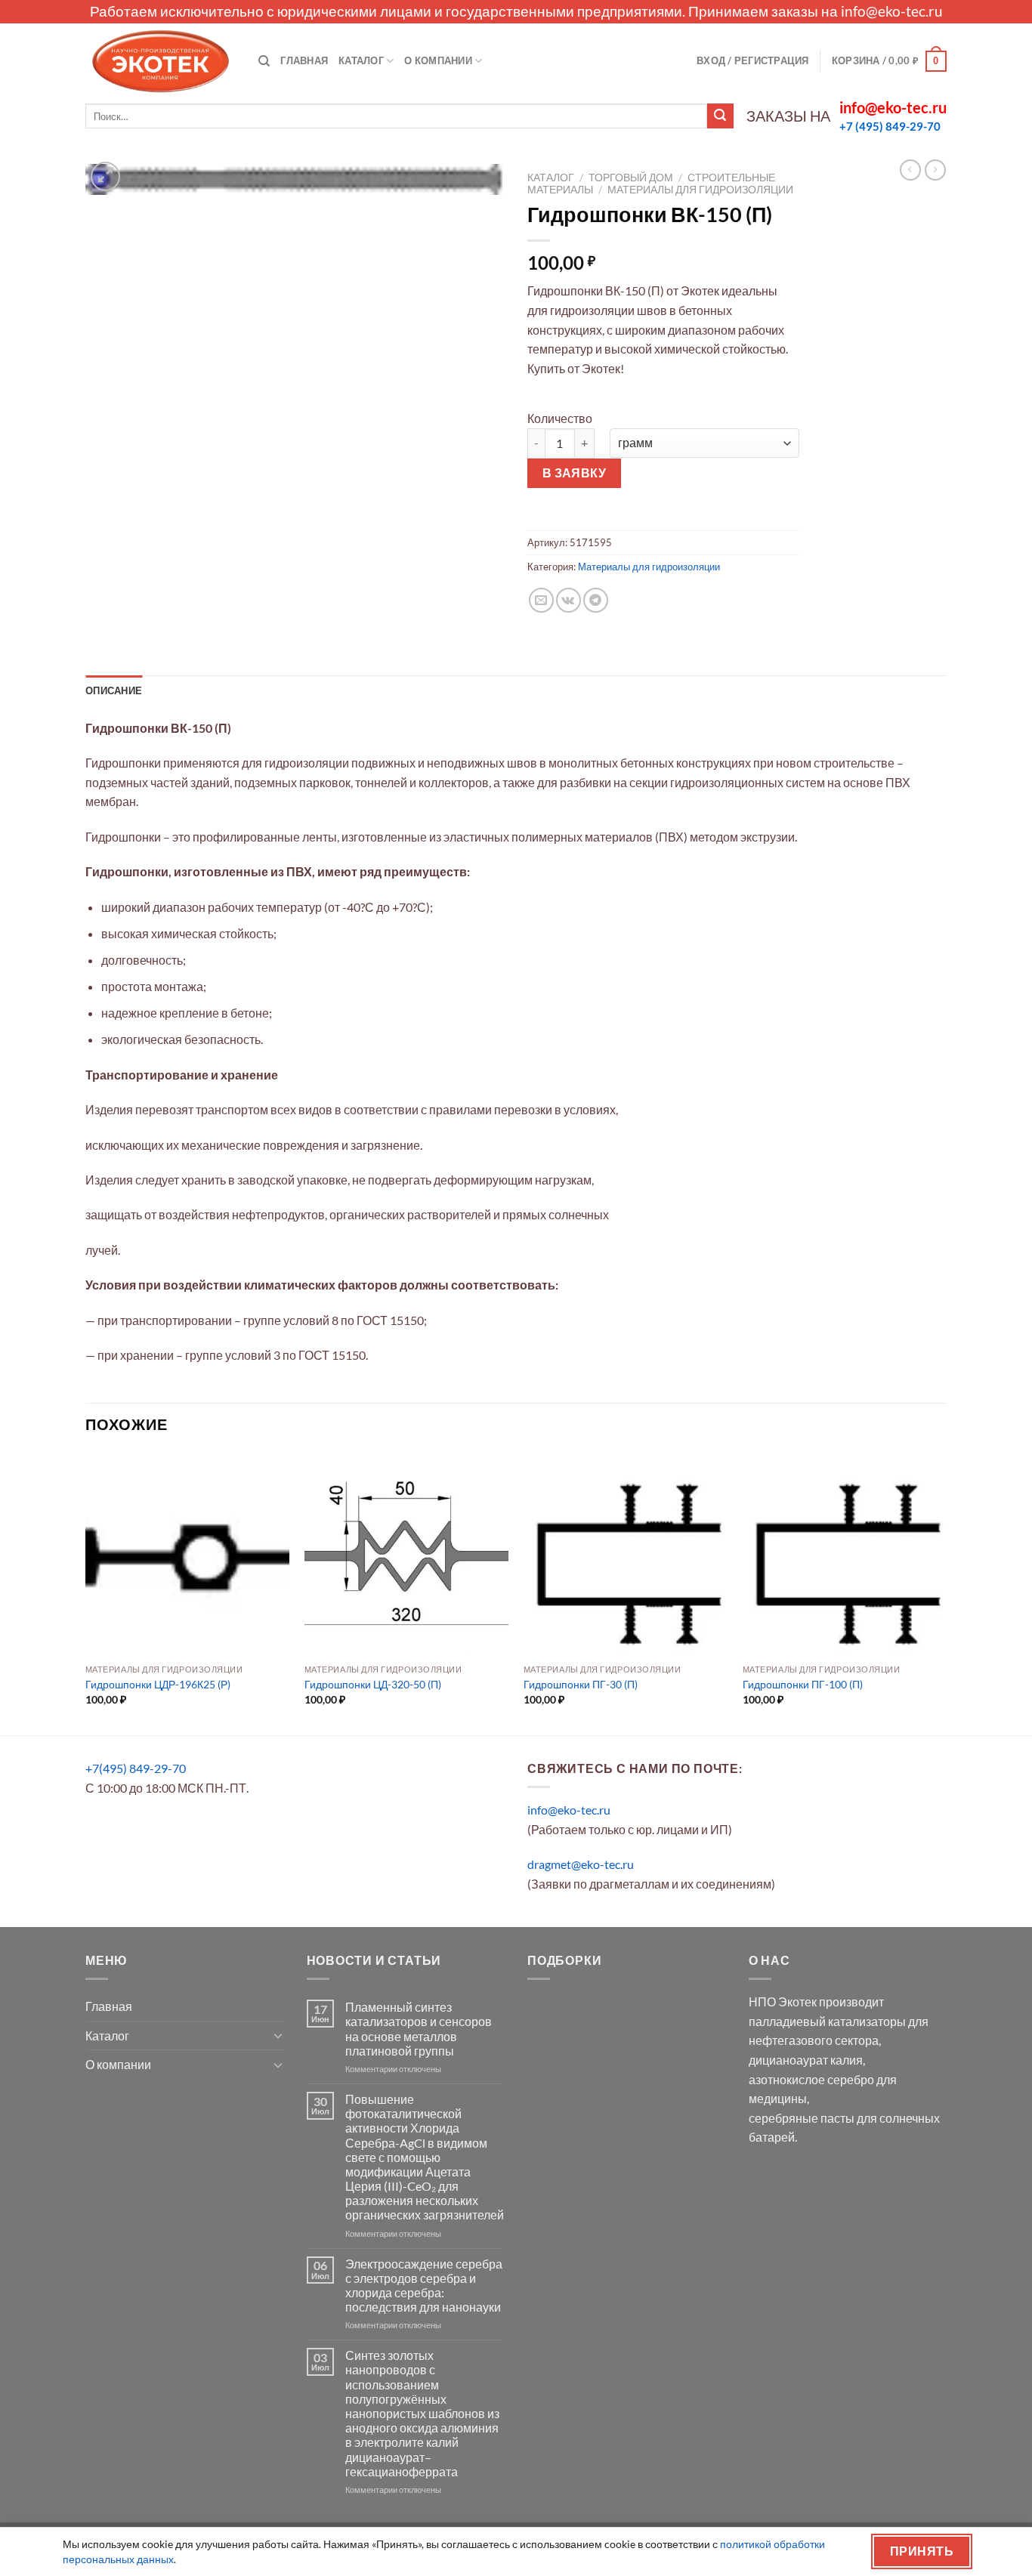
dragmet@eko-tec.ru (581, 1864)
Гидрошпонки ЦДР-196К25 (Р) (158, 1684)
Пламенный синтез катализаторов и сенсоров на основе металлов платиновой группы (419, 2029)
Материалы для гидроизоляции (700, 190)
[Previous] (86, 1592)
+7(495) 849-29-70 (136, 1768)
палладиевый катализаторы (827, 2021)
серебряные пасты (802, 2118)
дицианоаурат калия (806, 2060)
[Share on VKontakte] (569, 600)
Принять (922, 2551)
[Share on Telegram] (596, 600)
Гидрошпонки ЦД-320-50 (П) (373, 1684)
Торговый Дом (631, 178)
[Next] (946, 1592)
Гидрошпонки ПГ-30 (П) (581, 1684)
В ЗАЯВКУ (575, 473)
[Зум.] (105, 176)
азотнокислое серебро (811, 2079)
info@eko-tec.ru (892, 11)
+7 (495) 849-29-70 (890, 126)
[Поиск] (264, 61)
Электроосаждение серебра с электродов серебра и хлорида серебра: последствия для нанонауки (424, 2286)
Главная (304, 60)
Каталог (361, 60)
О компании (438, 60)
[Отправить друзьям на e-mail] (541, 600)
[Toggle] (278, 2035)
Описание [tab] (114, 690)
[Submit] (720, 116)
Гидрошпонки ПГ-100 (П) (803, 1684)
